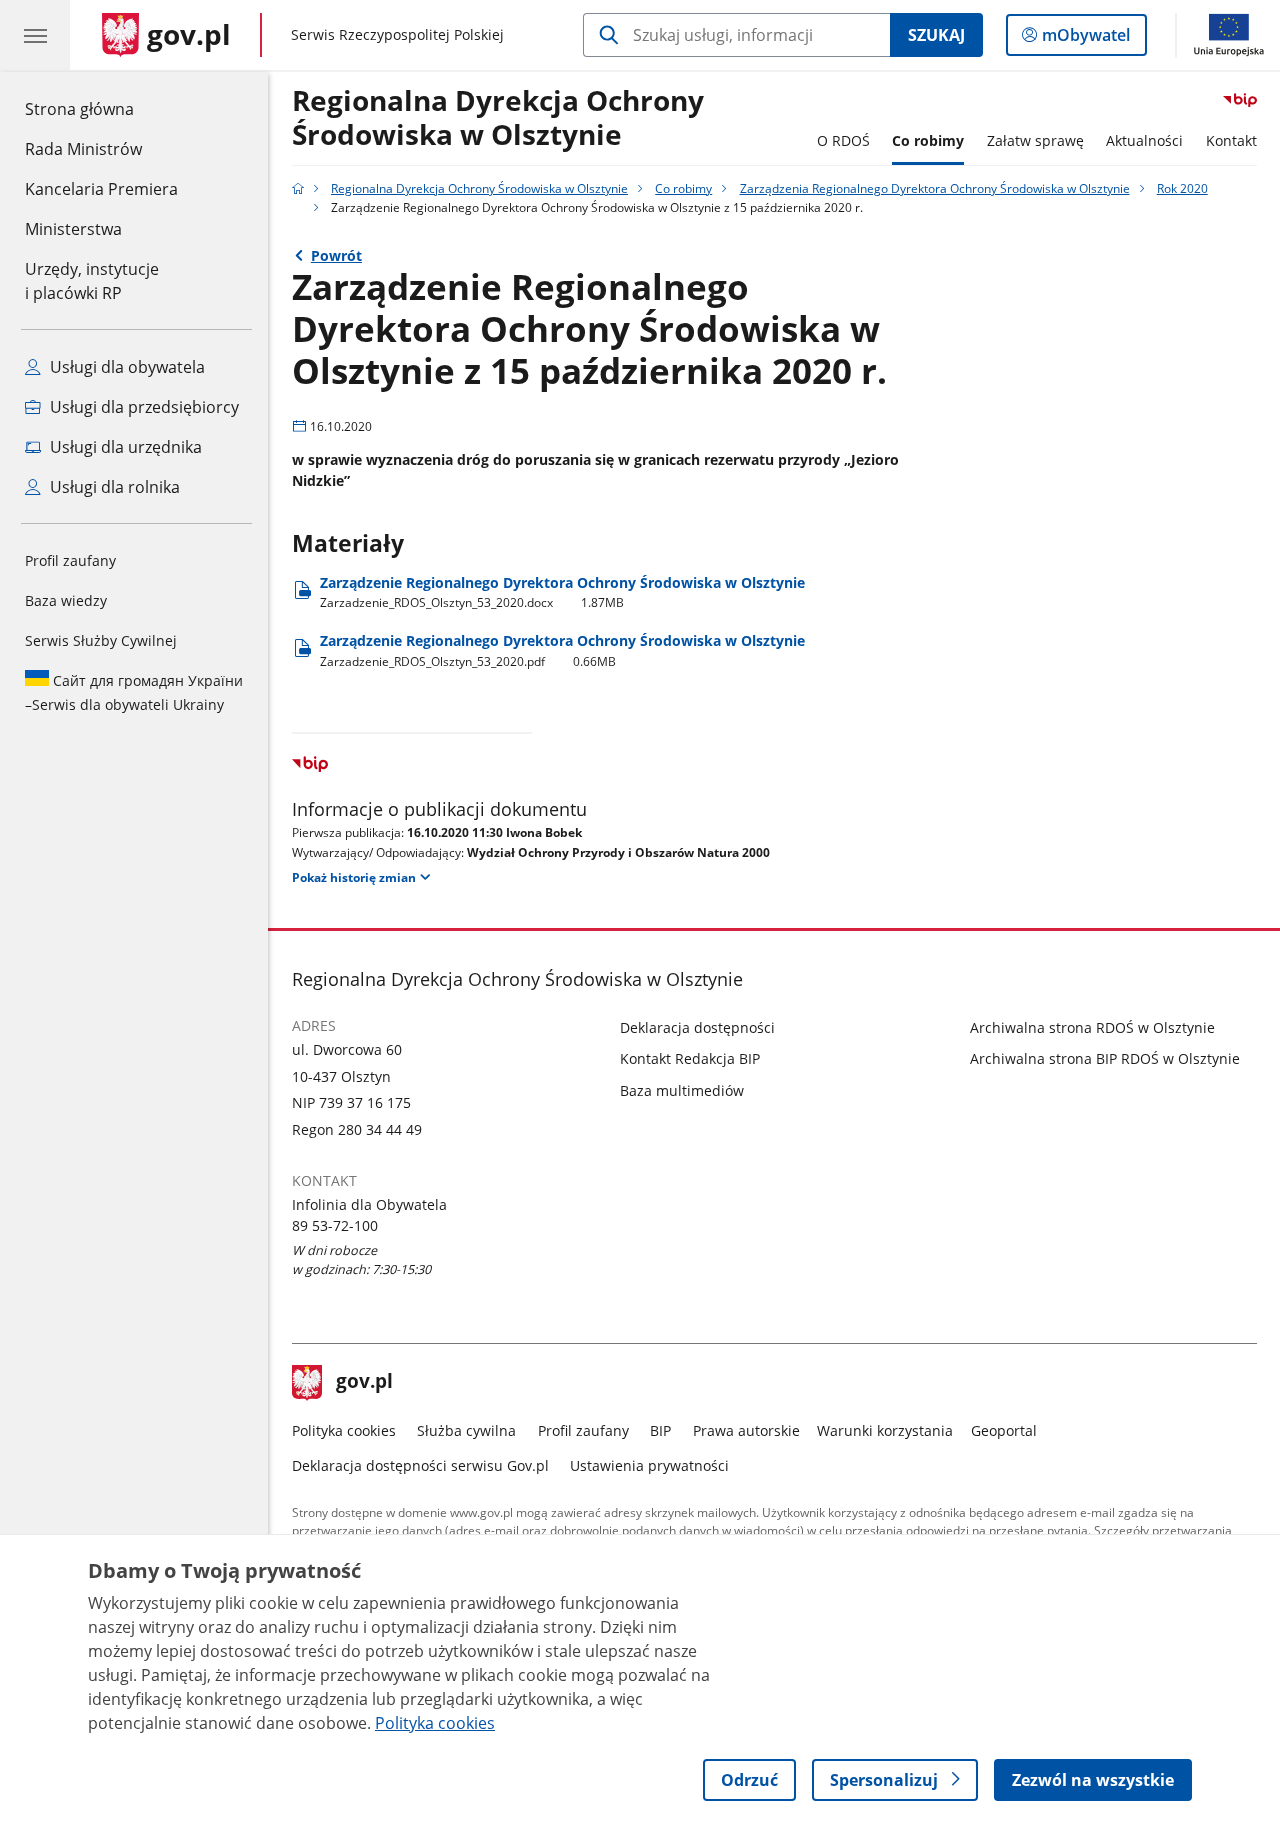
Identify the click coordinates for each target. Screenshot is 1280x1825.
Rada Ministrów (83, 149)
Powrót (336, 255)
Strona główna (101, 108)
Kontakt (1231, 140)
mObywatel (1085, 39)
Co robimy (928, 140)
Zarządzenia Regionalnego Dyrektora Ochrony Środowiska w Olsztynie (935, 188)
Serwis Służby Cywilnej (101, 640)
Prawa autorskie (746, 1430)
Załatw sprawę (1035, 140)
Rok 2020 (1182, 188)
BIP (660, 1430)
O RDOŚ (843, 140)
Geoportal (1004, 1430)
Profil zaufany (70, 560)
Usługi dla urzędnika (124, 447)
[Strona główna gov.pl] (298, 188)
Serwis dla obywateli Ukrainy (134, 692)
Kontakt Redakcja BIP (690, 1058)
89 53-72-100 (335, 1225)
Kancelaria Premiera (101, 189)
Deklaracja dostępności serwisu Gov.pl (420, 1465)
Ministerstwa (73, 229)
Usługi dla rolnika (113, 487)
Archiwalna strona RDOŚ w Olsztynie (1092, 1027)
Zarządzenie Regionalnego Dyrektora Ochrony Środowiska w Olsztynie (562, 592)
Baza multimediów (682, 1090)
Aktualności (1144, 140)
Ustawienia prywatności (649, 1465)
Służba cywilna (466, 1430)
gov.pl (364, 1383)
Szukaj (936, 35)
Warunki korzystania (885, 1430)
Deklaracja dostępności (697, 1027)
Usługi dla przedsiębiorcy (142, 407)
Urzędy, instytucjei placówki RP (92, 281)
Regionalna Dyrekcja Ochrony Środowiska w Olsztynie (498, 118)
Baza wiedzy (66, 600)
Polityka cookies (344, 1430)
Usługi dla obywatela (125, 367)
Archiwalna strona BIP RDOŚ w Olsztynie (1105, 1058)
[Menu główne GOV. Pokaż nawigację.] (35, 35)
